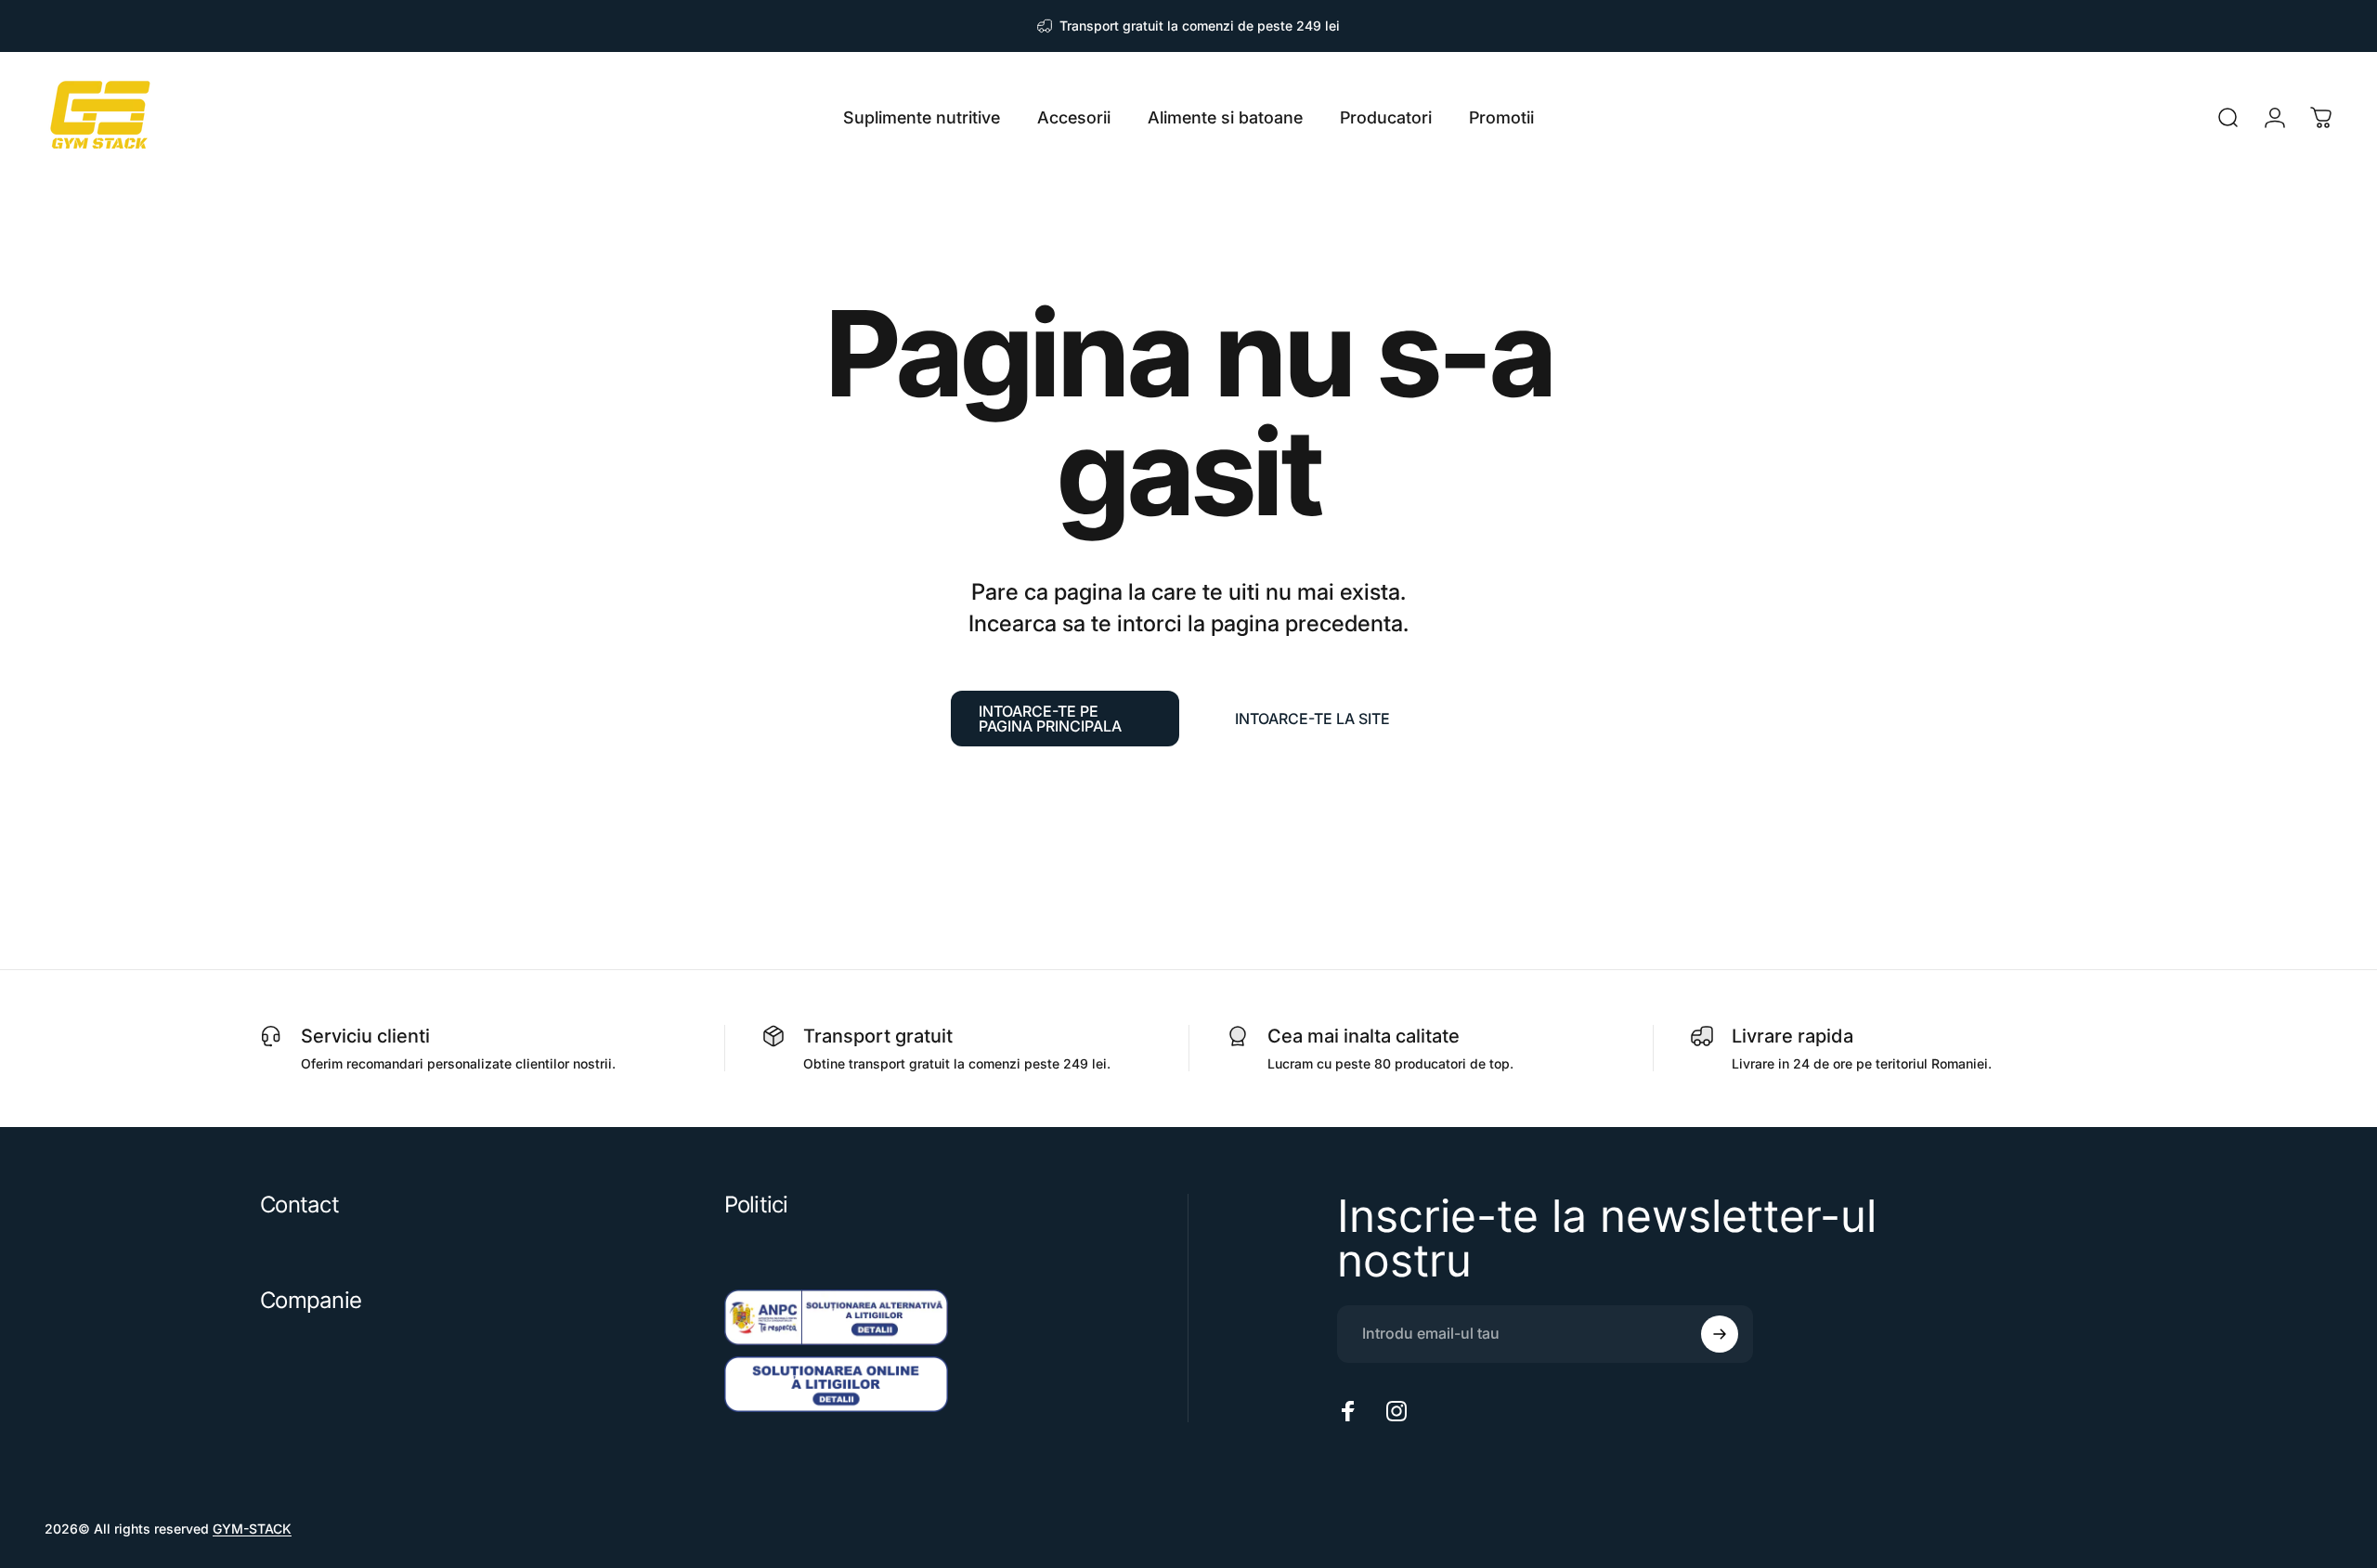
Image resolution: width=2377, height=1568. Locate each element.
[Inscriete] (1720, 1334)
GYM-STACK (252, 1529)
